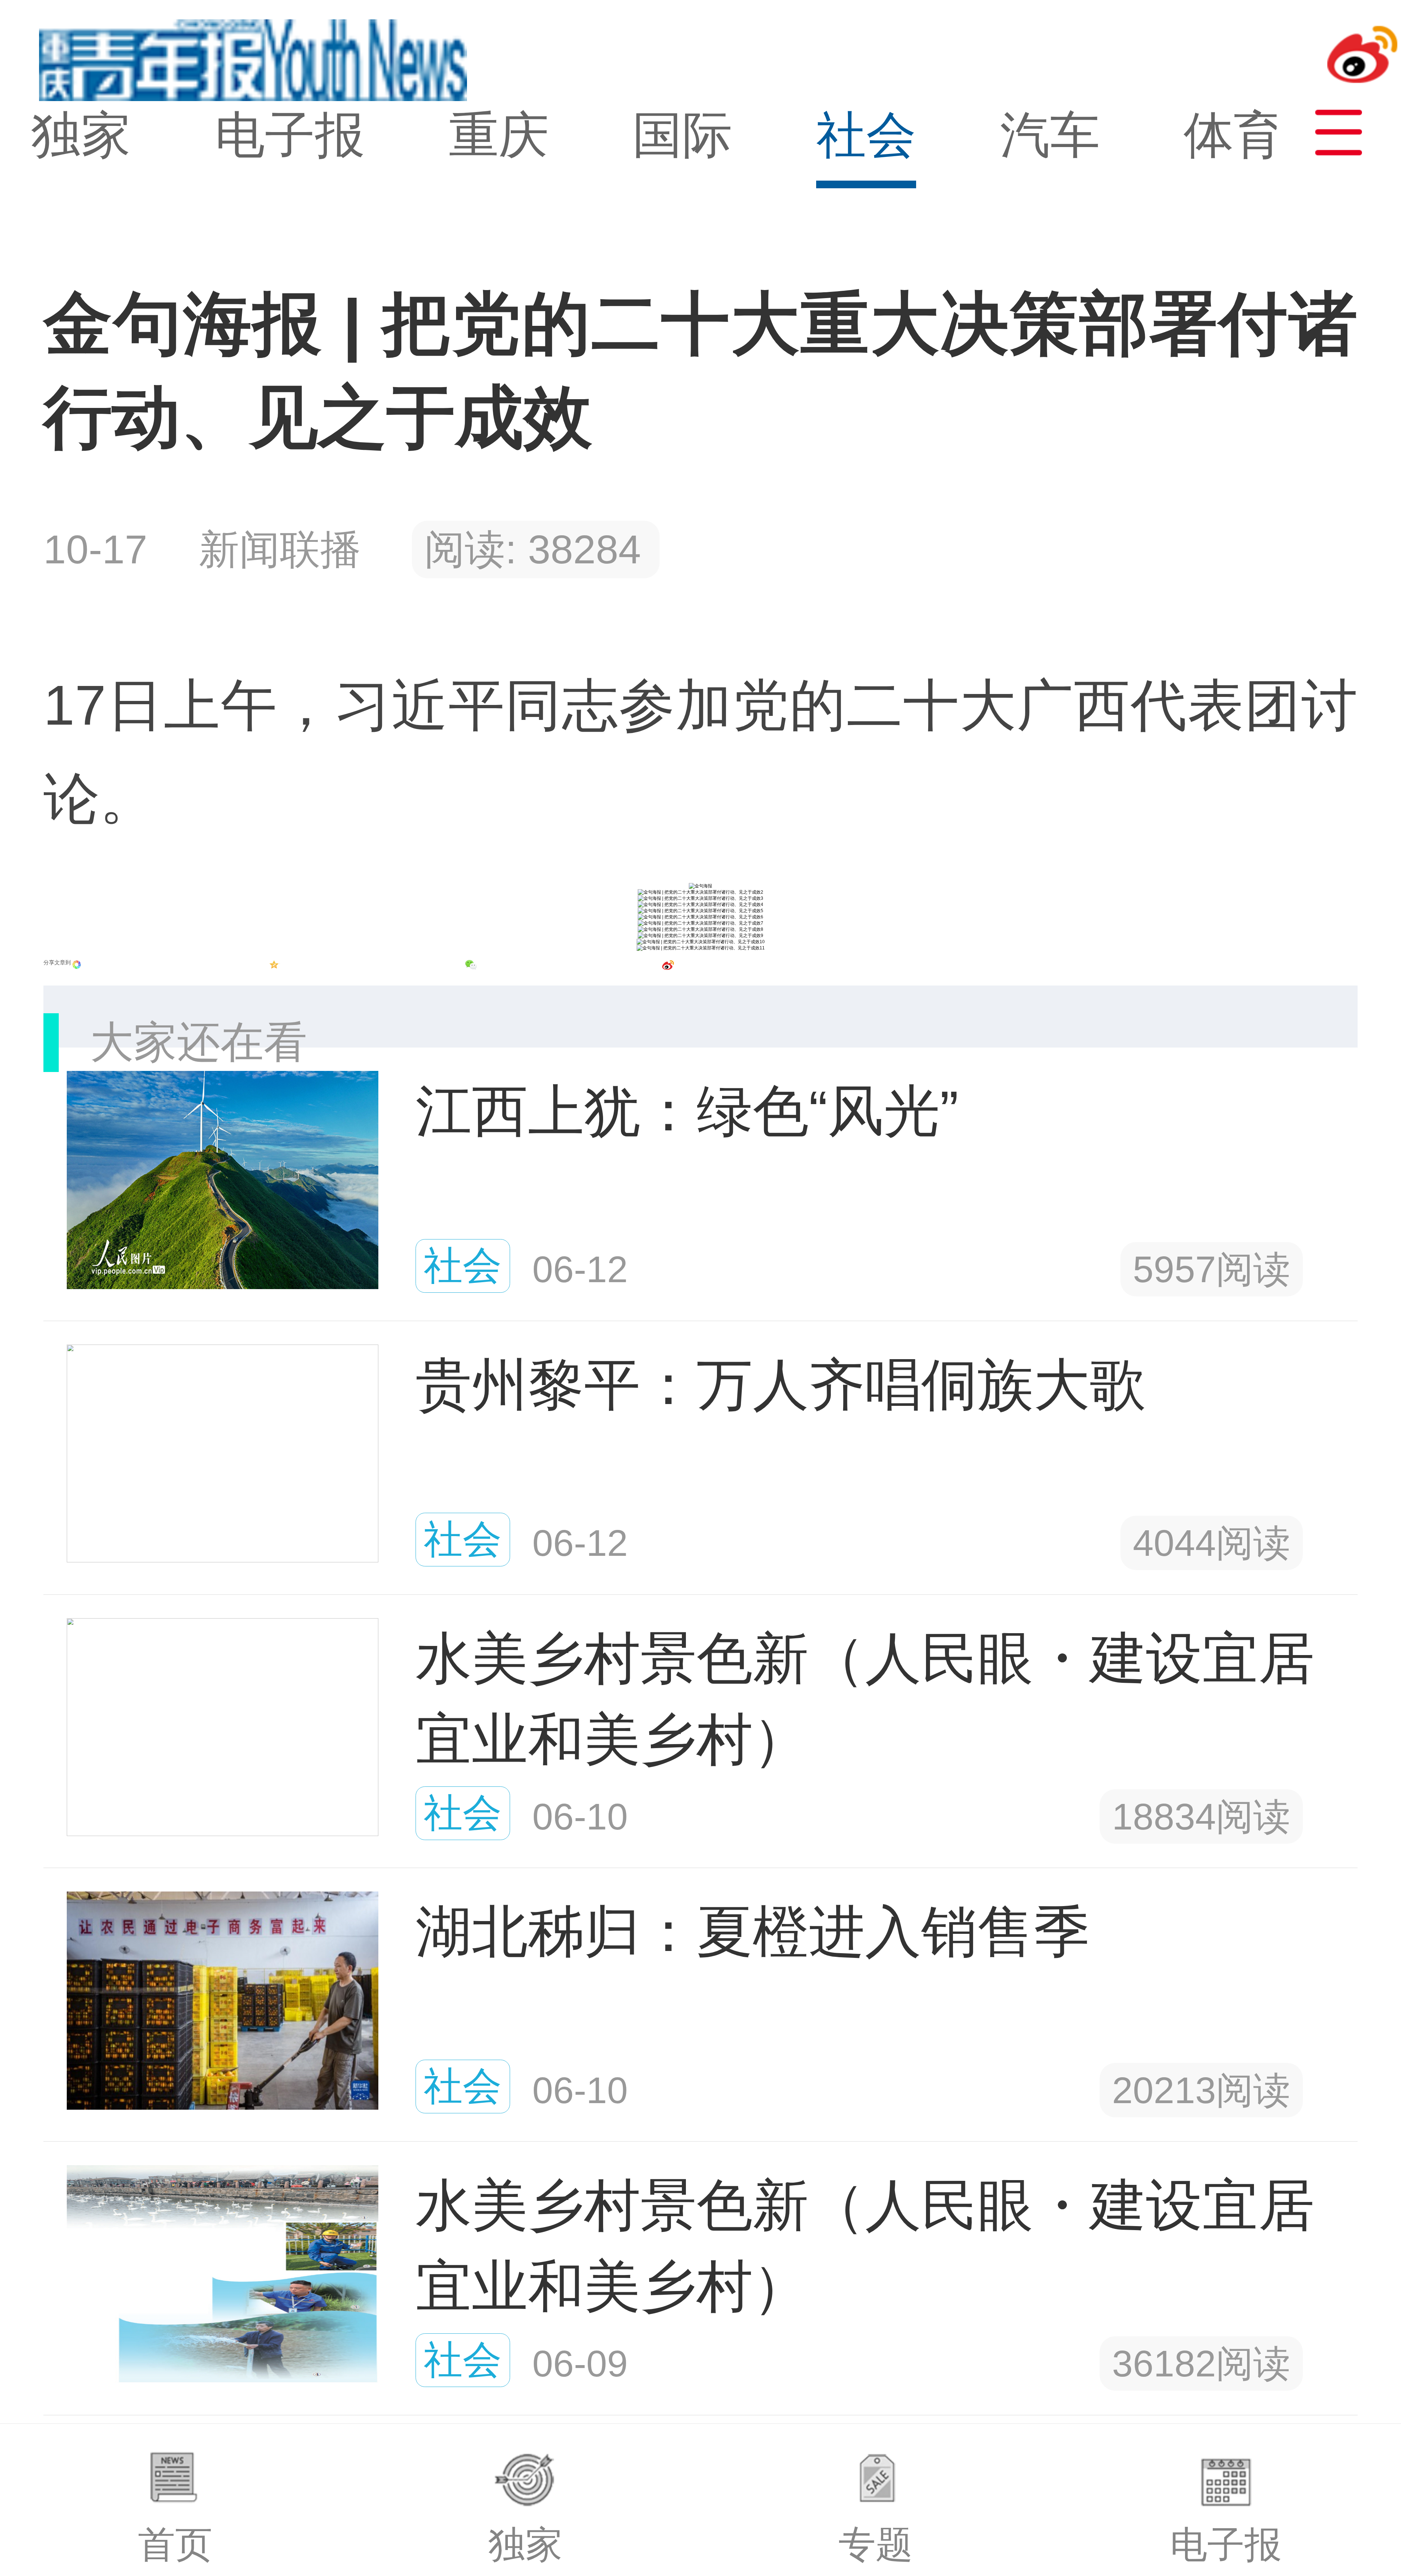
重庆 (499, 135)
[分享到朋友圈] (77, 965)
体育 (1234, 135)
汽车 (1050, 135)
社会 (866, 135)
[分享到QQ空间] (274, 965)
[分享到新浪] (668, 965)
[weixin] (471, 965)
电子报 (290, 135)
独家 (81, 135)
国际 (682, 135)
